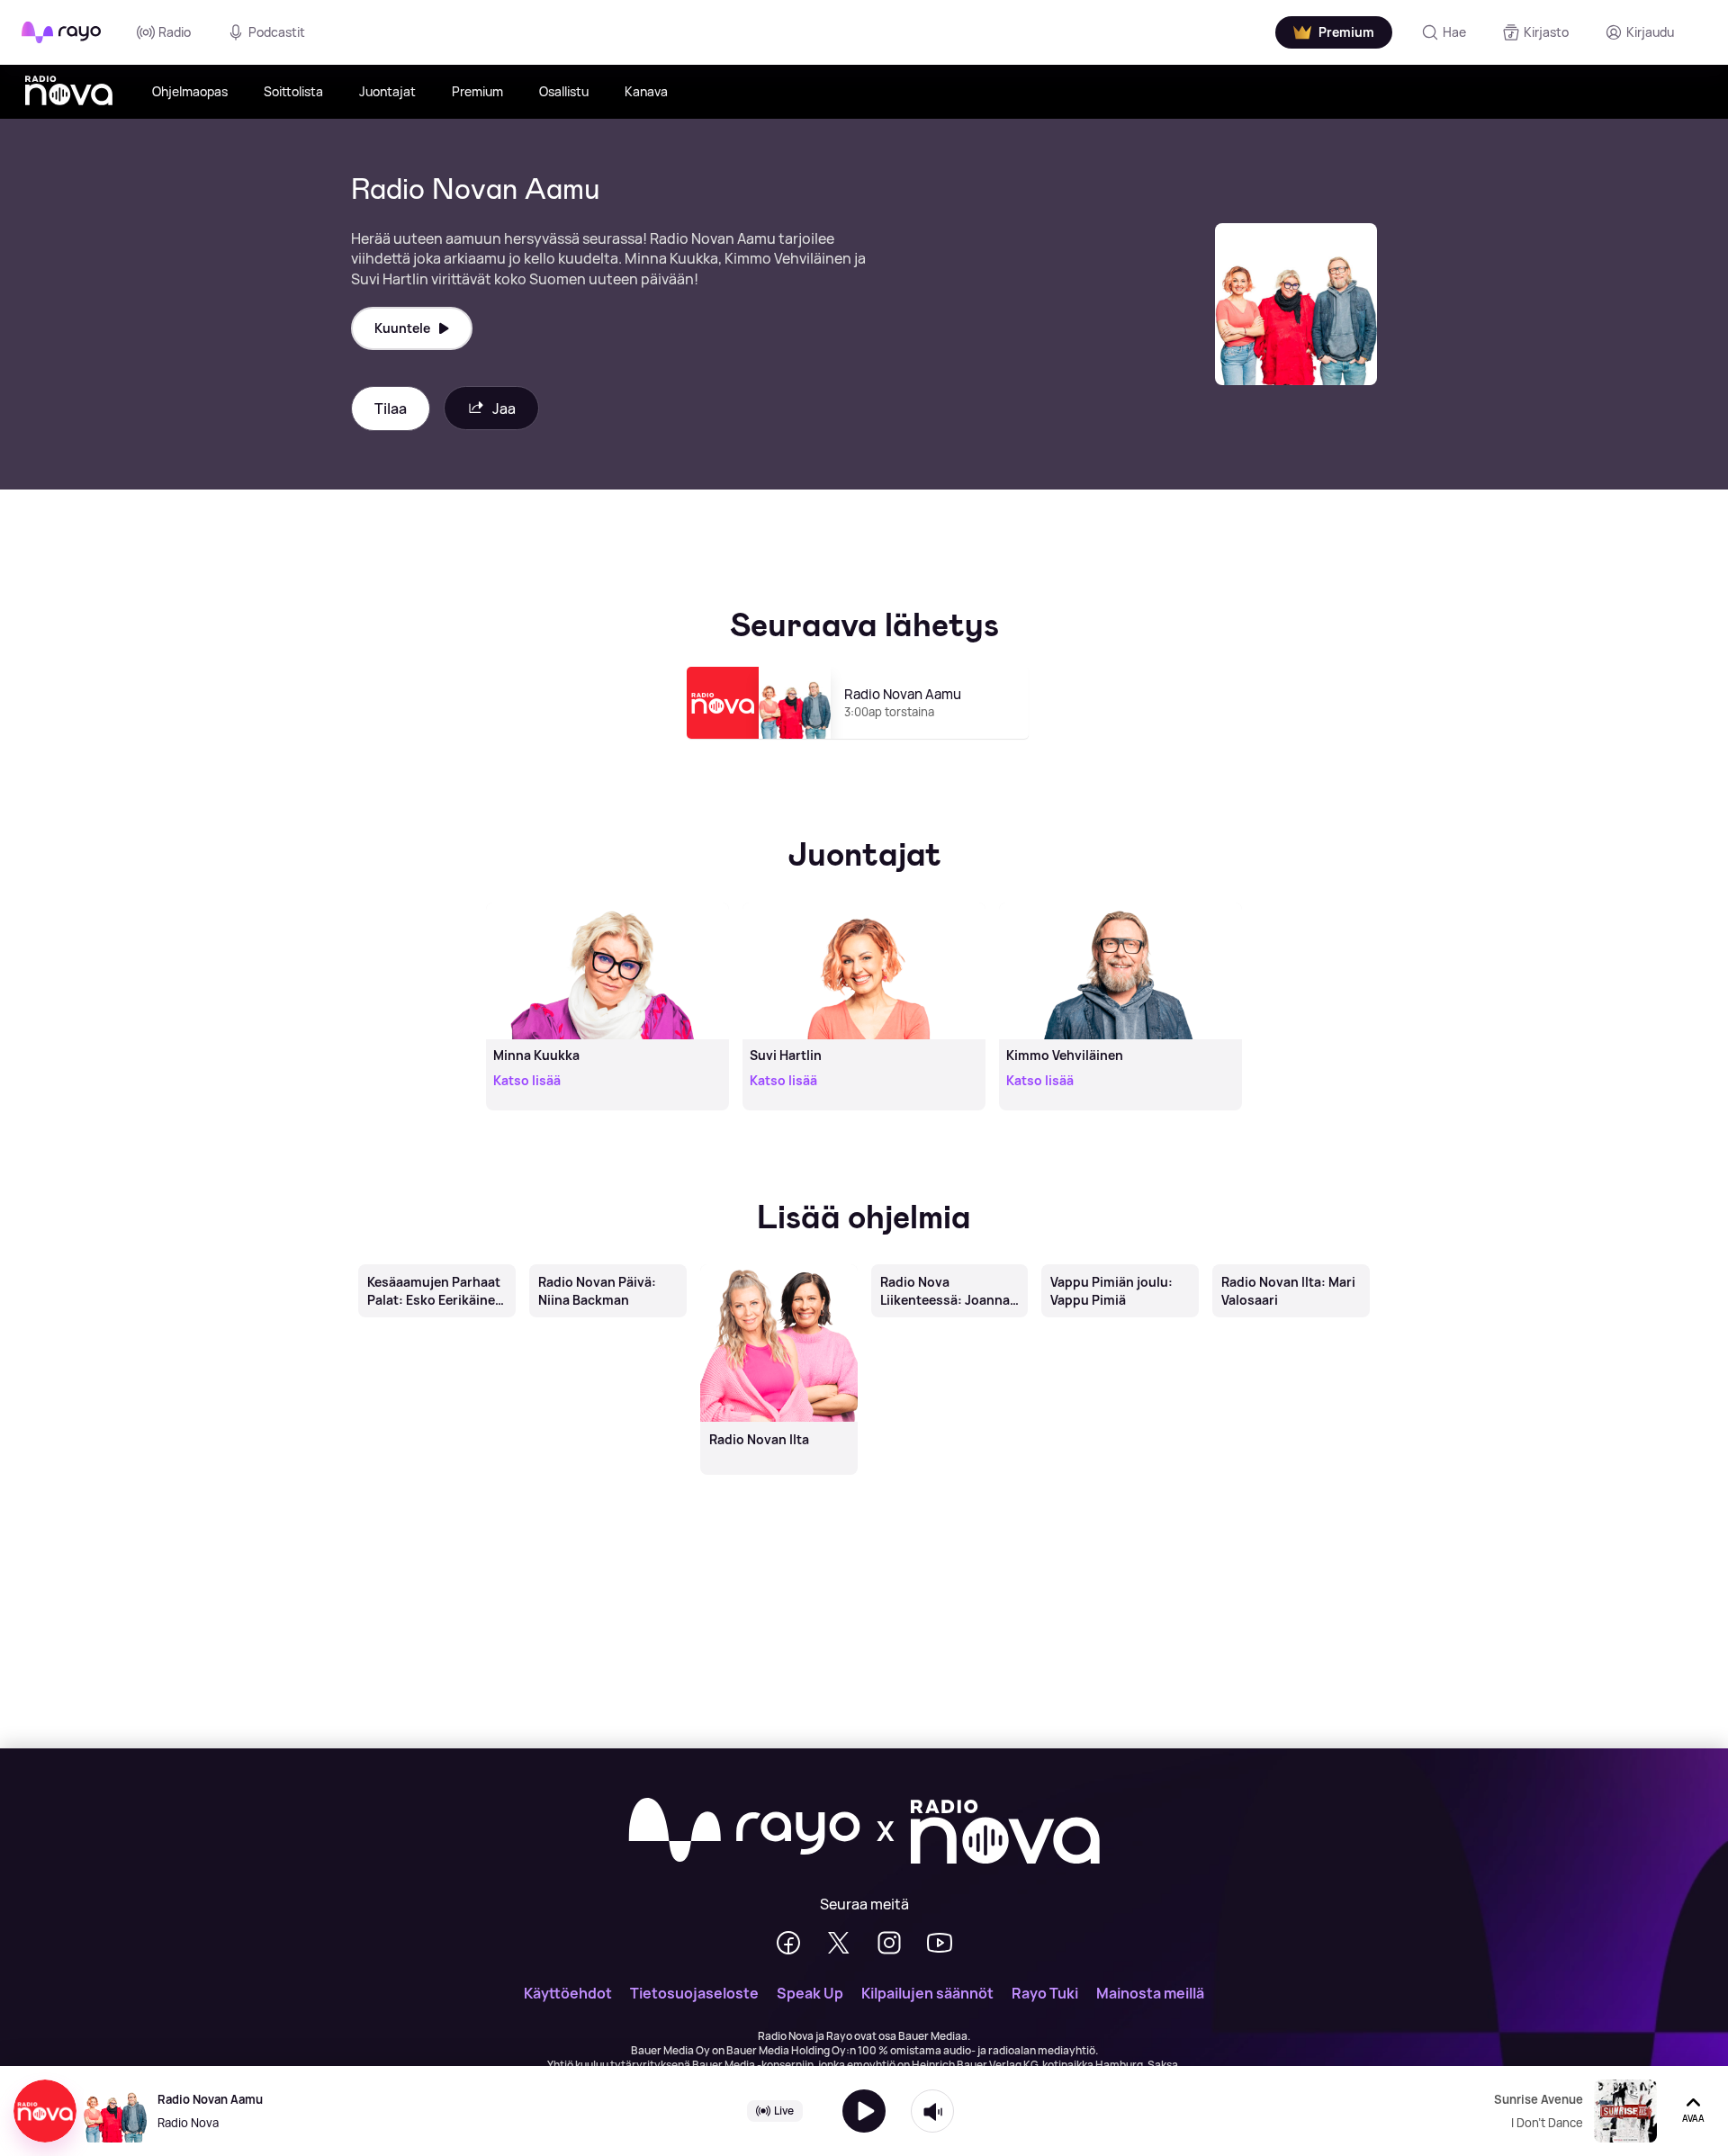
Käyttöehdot (568, 1993)
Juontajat (387, 91)
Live (784, 2111)
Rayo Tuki (1045, 1993)
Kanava (646, 91)
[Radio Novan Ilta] (778, 1266)
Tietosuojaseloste (694, 1993)
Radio (175, 32)
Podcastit (277, 32)
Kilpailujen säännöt (927, 1993)
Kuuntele (402, 328)
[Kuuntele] (864, 2111)
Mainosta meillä (1150, 1993)
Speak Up (810, 1993)
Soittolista (293, 91)
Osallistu (564, 91)
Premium (477, 91)
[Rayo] (744, 1831)
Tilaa (391, 409)
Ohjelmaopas (190, 91)
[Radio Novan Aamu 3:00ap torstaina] (864, 747)
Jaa (504, 409)
